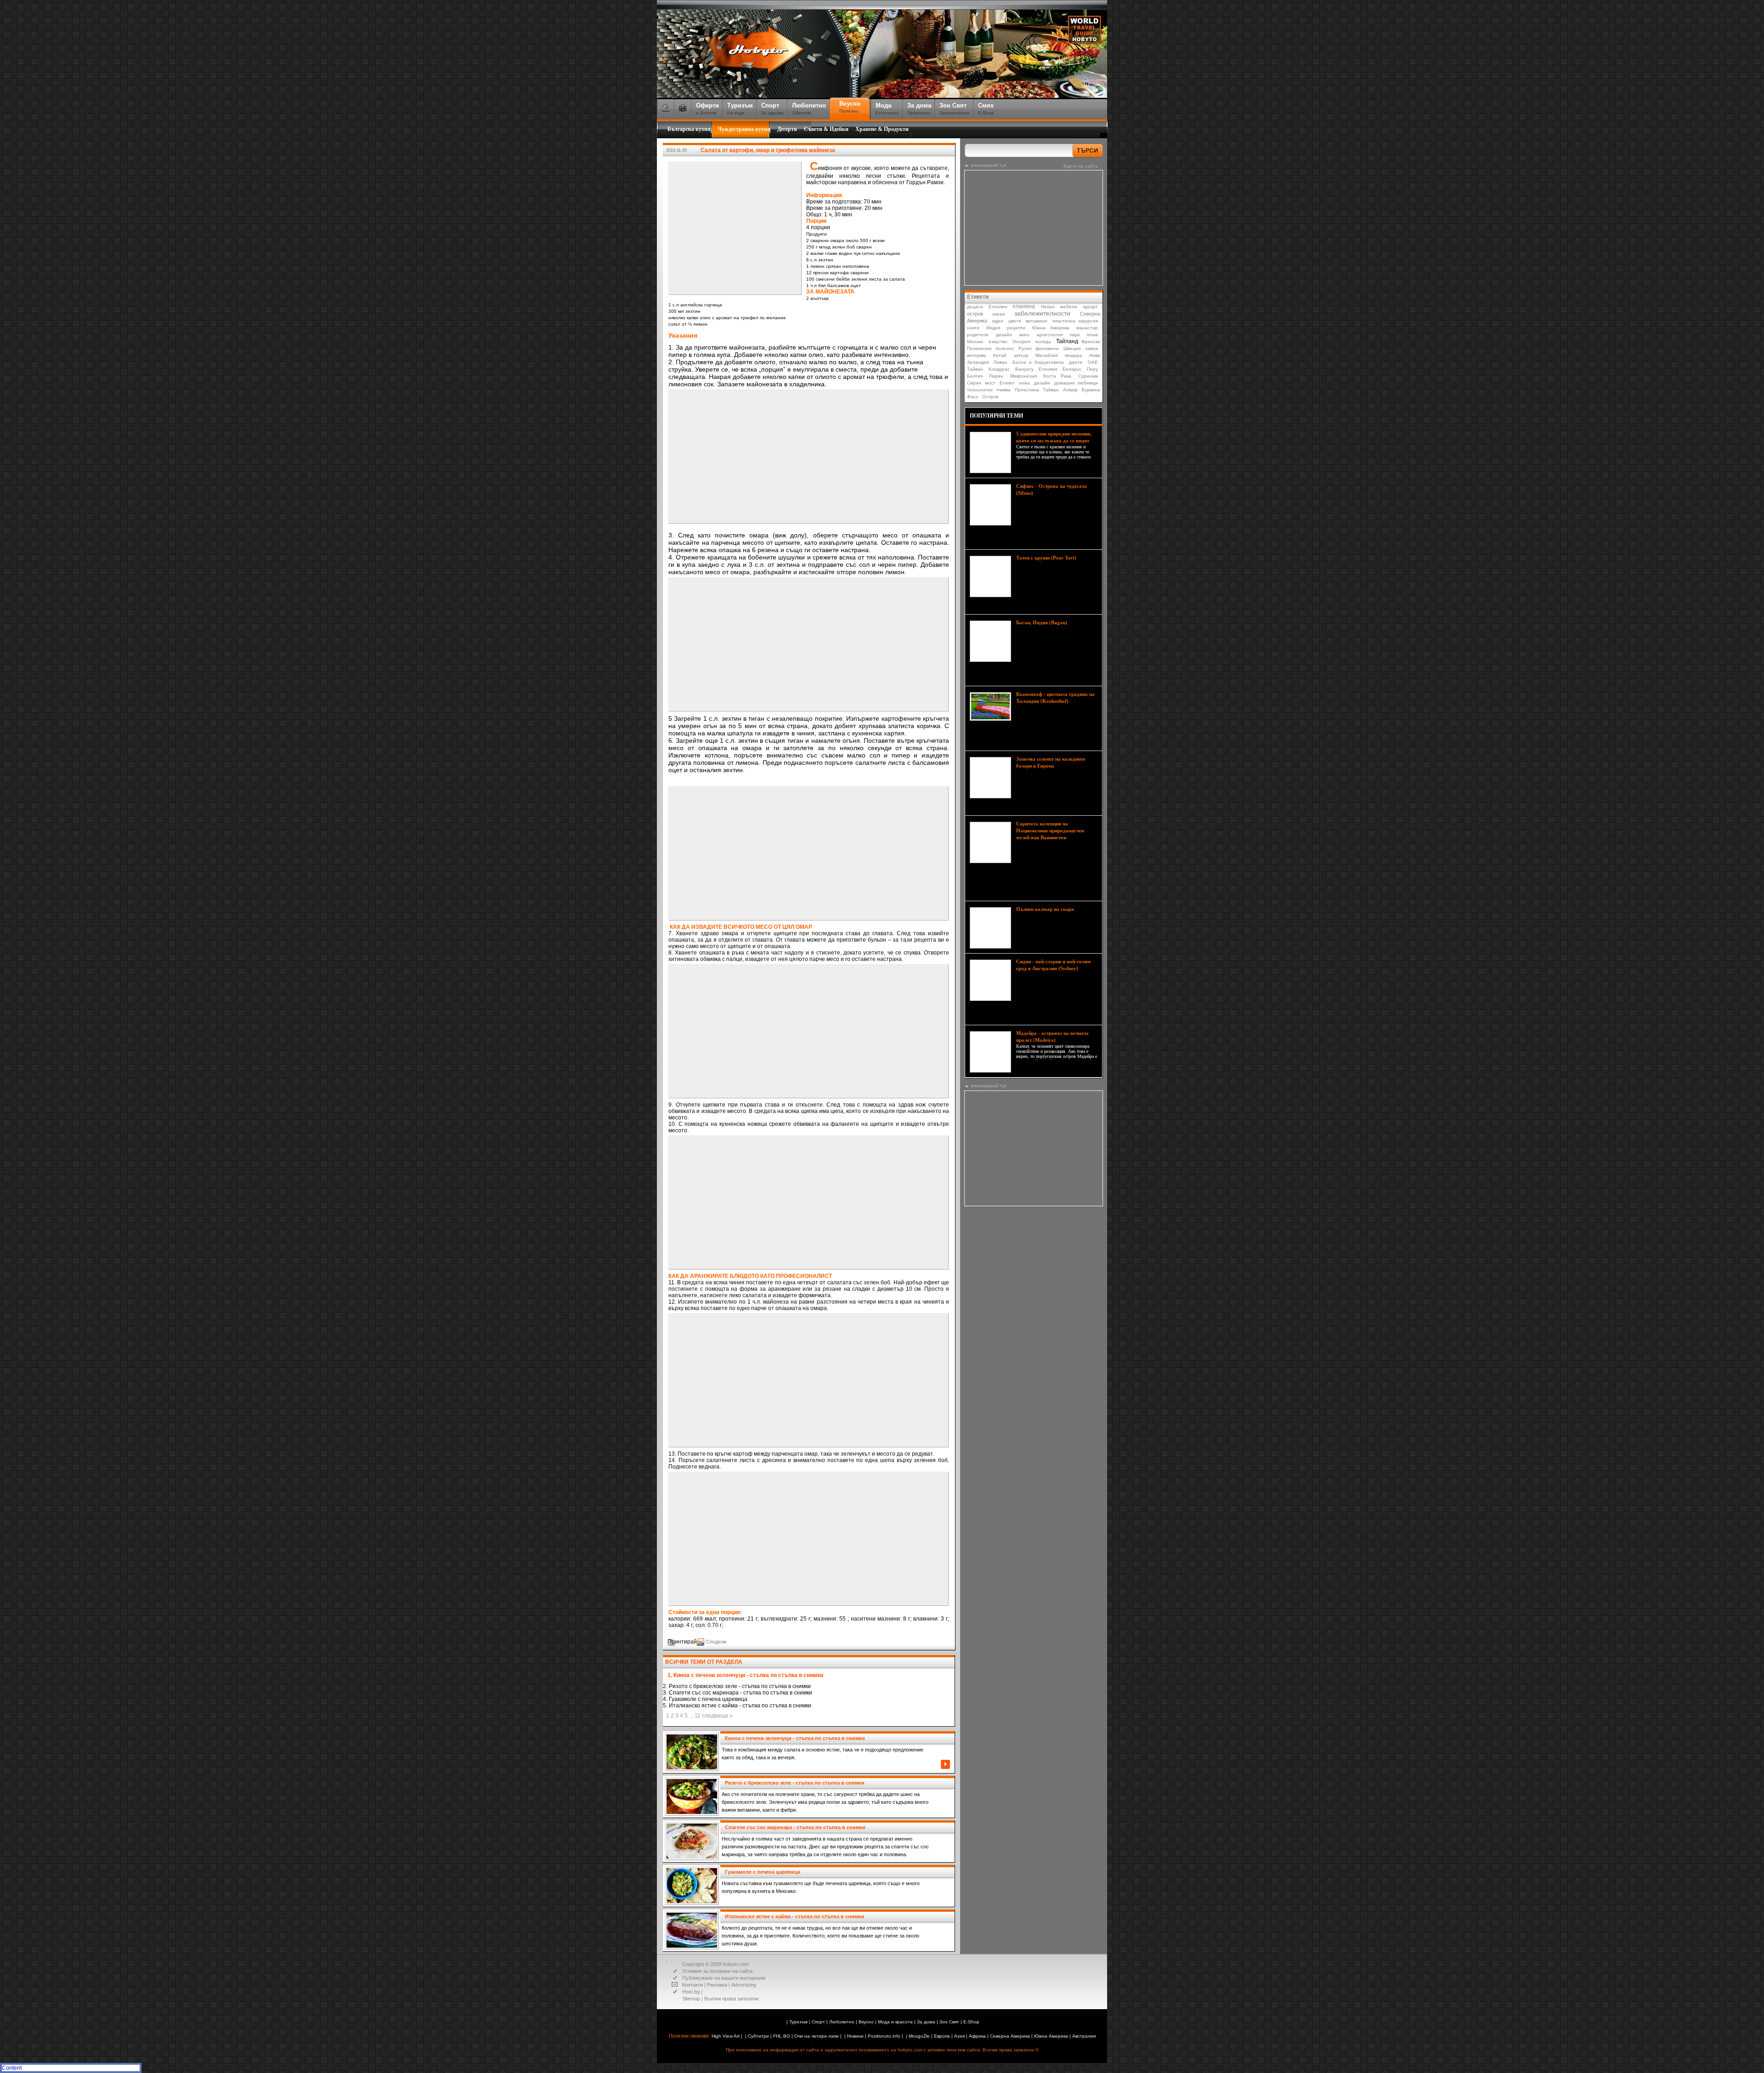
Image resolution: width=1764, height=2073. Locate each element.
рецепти (1016, 328)
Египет (1007, 383)
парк (1075, 335)
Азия (959, 2036)
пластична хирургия (1075, 321)
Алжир (1070, 390)
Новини (855, 2036)
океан (999, 314)
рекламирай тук (989, 165)
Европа (942, 2036)
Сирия (974, 383)
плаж (1092, 335)
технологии (980, 390)
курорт (1091, 307)
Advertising (744, 1985)
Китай (1000, 355)
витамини (1037, 321)
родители (978, 335)
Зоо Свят (949, 2022)
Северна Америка (1010, 2036)
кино (1024, 335)
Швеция (1072, 348)
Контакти (693, 1985)
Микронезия (1023, 376)
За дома (926, 2022)
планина (1024, 306)
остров (975, 314)
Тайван (975, 369)
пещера (1073, 355)
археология (1050, 335)
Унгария (1021, 342)
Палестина (1027, 390)
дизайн (1004, 335)
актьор (1021, 355)
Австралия (1084, 2036)
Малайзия (1046, 355)
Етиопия (998, 307)
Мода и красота (895, 2022)
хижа (1024, 383)
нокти (973, 328)
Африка (977, 2036)
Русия (1025, 348)
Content (12, 2068)
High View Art (726, 2036)
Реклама (717, 1985)
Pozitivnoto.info (884, 2036)
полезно (1005, 348)
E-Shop (971, 2022)
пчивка (1004, 390)
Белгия (975, 376)
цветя (1015, 321)
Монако (975, 342)
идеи (998, 321)
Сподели (716, 1642)
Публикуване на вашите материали (724, 1978)
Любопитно (842, 2022)
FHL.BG (782, 2036)
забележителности (1042, 313)
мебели (1069, 307)
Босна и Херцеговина (1038, 362)
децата (975, 307)
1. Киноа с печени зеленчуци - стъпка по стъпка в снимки (745, 1675)
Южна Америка (1051, 328)
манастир (1087, 328)
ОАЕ (1093, 362)
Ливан (1001, 362)
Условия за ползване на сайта (717, 1971)
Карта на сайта (1081, 166)
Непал (1048, 307)
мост (990, 383)
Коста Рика (1057, 376)
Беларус (1072, 369)
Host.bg (691, 1992)
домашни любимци (1076, 383)
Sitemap (691, 1999)
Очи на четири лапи (817, 2036)
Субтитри (758, 2036)
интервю (977, 355)
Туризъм (798, 2022)
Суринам (1088, 376)
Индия (993, 328)
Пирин (996, 376)
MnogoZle (919, 2036)
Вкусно (866, 2022)
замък (1091, 348)
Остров (990, 397)
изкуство (998, 342)
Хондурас (999, 369)
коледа (1043, 342)
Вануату (1024, 369)
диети (1076, 362)
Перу (1092, 369)
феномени (1047, 348)
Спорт (818, 2022)
